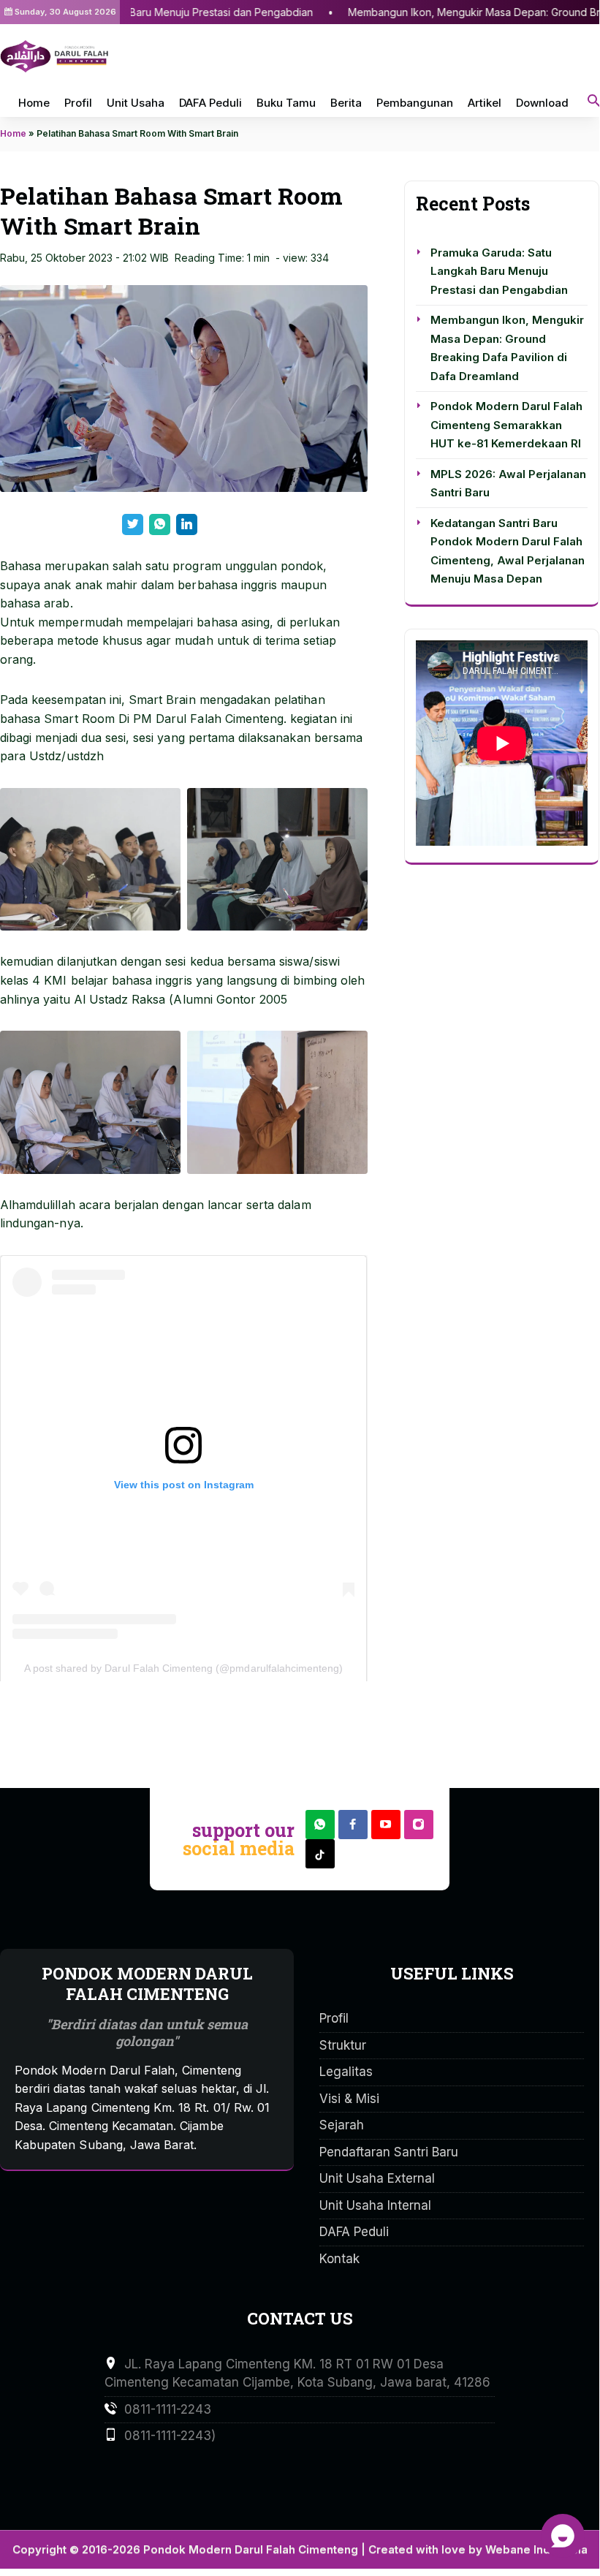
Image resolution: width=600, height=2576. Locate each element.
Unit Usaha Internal (375, 2205)
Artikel (485, 103)
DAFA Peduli (210, 103)
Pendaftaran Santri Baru (389, 2152)
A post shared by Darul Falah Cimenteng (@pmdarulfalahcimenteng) (184, 1668)
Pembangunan (415, 103)
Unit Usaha (136, 103)
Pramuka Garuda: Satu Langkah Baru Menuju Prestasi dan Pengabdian (499, 271)
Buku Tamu (286, 103)
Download (542, 103)
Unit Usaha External (377, 2178)
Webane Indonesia (536, 2549)
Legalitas (346, 2072)
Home (34, 103)
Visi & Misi (349, 2099)
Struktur (343, 2045)
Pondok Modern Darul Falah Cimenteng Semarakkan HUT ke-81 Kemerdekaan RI (506, 425)
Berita (346, 103)
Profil (78, 103)
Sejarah (342, 2125)
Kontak (339, 2259)
